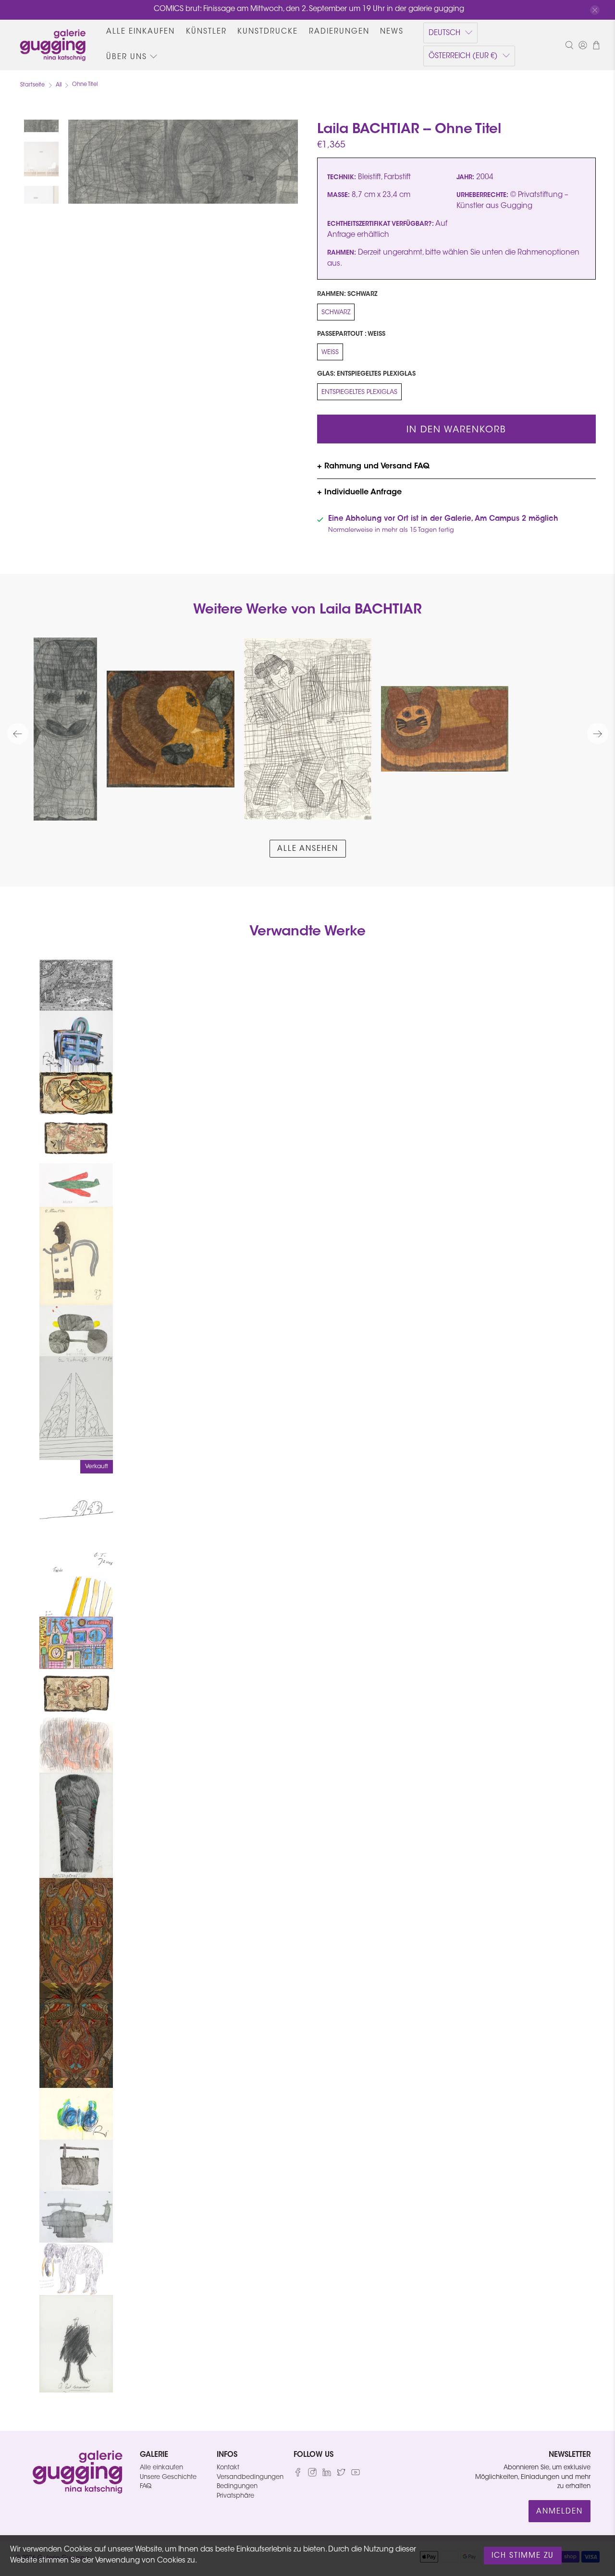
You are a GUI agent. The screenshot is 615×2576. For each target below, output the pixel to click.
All (59, 85)
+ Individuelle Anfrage (359, 492)
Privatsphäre (235, 2496)
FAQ (146, 2486)
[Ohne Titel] (183, 162)
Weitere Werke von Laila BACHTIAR (307, 610)
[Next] (598, 734)
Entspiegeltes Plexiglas (359, 392)
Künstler (206, 32)
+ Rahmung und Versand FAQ (373, 466)
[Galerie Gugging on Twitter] (341, 2475)
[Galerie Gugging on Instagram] (312, 2475)
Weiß (330, 352)
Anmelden (560, 2512)
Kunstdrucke (268, 32)
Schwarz (336, 313)
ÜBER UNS (127, 57)
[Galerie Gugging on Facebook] (298, 2475)
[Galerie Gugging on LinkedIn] (327, 2475)
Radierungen (339, 32)
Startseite (32, 85)
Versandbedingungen (250, 2477)
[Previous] (18, 734)
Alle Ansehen (308, 849)
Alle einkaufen (141, 32)
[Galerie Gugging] (53, 45)
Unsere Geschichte (168, 2477)
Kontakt (228, 2468)
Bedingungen (237, 2486)
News (392, 32)
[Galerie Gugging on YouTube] (356, 2475)
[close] (595, 10)
